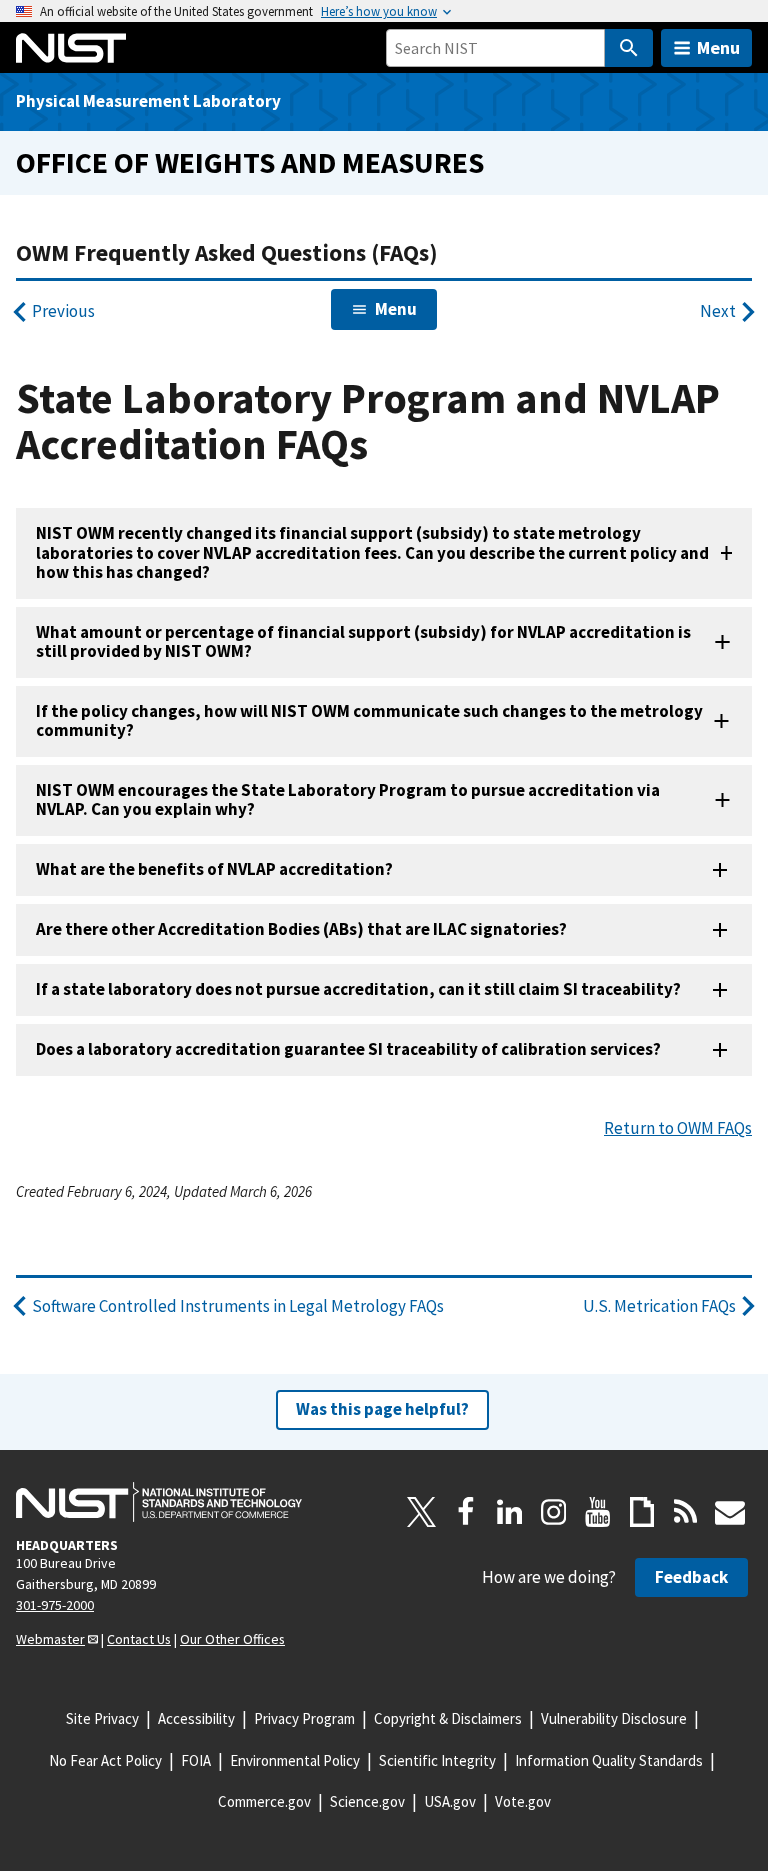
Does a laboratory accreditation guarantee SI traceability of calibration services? (348, 1049)
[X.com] (422, 1512)
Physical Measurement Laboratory (148, 101)
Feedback (691, 1577)
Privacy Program (304, 1718)
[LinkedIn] (510, 1512)
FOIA (196, 1760)
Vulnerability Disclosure (614, 1718)
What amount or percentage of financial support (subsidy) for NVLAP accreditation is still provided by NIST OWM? (363, 641)
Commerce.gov (264, 1801)
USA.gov (450, 1801)
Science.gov (367, 1801)
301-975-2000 (55, 1605)
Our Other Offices (232, 1639)
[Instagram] (554, 1512)
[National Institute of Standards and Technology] (159, 1502)
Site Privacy (102, 1718)
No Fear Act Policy (105, 1760)
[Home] (71, 48)
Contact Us (139, 1639)
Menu (718, 47)
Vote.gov (523, 1801)
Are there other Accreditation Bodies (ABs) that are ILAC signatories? (301, 929)
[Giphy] (642, 1512)
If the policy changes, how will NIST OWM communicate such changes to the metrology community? (369, 720)
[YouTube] (598, 1512)
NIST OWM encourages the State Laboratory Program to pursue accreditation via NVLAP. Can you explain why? (348, 799)
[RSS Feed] (686, 1512)
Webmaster (50, 1639)
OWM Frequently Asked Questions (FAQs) (227, 252)
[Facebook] (466, 1512)
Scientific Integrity (437, 1760)
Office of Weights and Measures (250, 162)
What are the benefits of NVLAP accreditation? (214, 869)
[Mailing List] (730, 1512)
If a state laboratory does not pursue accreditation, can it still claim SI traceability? (360, 989)
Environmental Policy (295, 1760)
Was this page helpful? (382, 1409)
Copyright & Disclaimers (448, 1718)
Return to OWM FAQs (678, 1128)
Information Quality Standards (609, 1760)
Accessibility (196, 1718)
